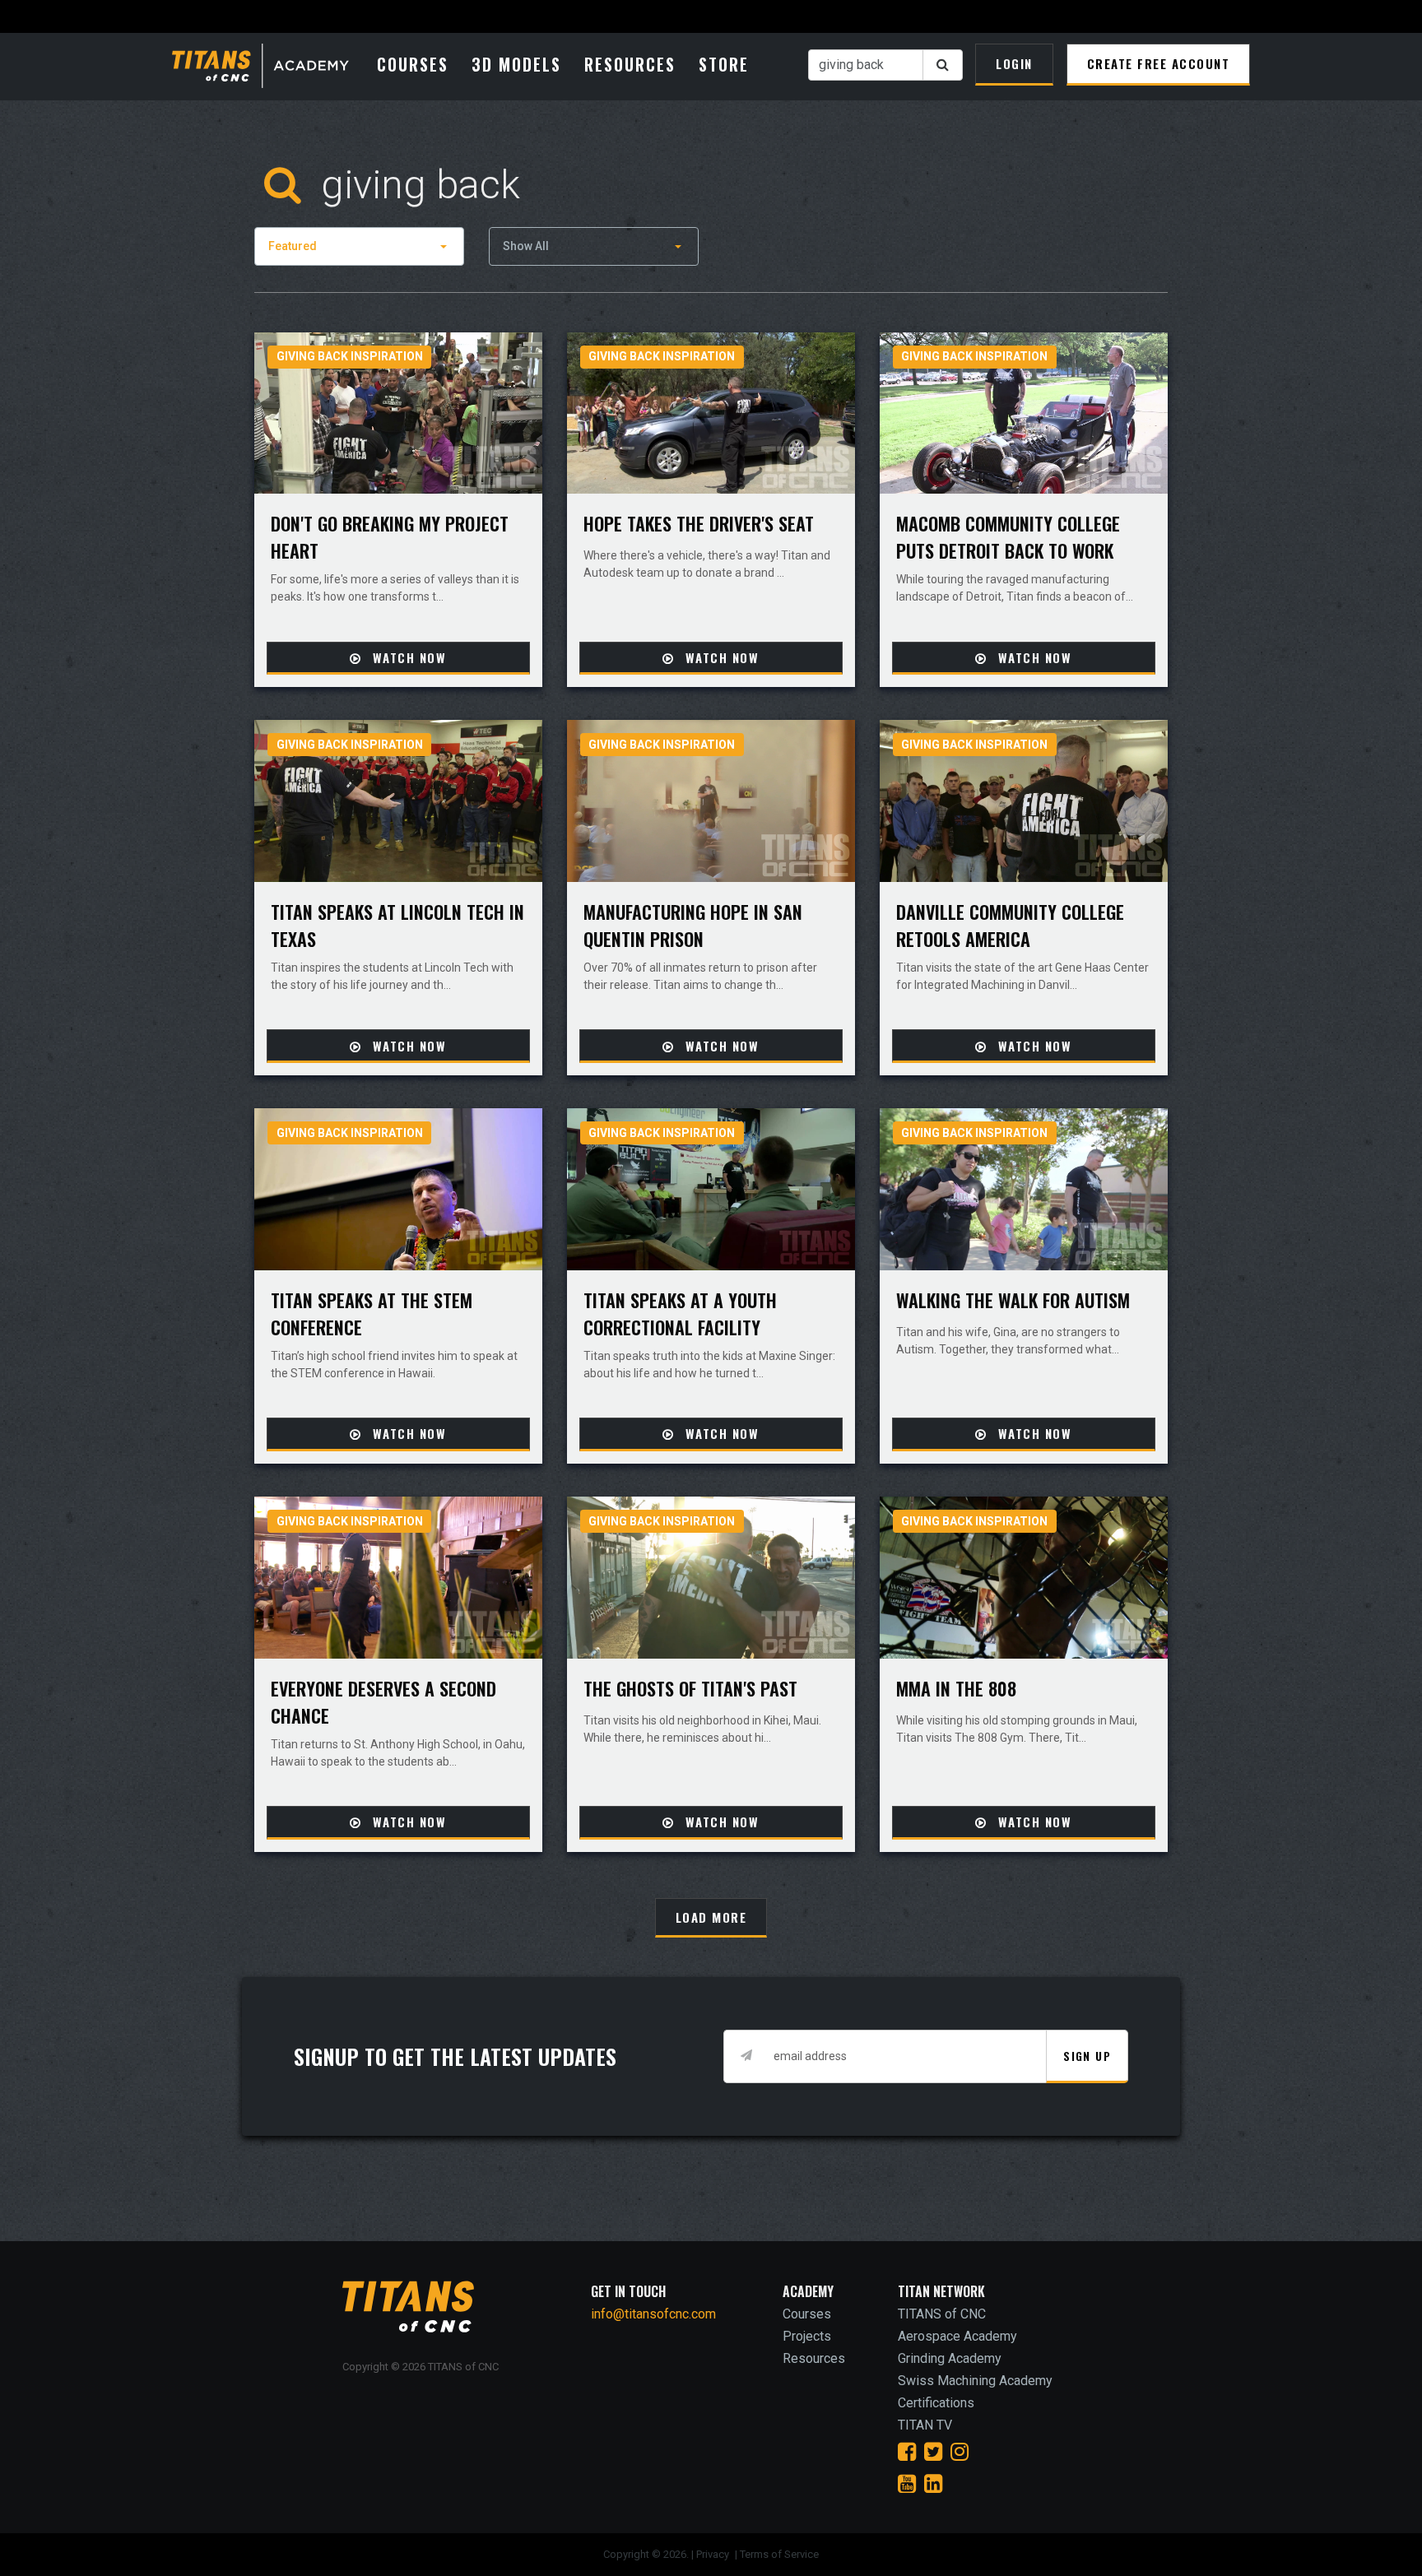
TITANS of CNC (942, 2314)
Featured (293, 246)
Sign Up (1087, 2056)
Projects (807, 2336)
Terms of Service (779, 2554)
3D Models (516, 64)
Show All (526, 246)
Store (724, 64)
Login (1014, 63)
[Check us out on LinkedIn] (933, 2484)
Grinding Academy (950, 2358)
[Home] (270, 67)
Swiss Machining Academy (975, 2381)
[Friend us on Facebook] (907, 2452)
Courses (413, 64)
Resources (630, 64)
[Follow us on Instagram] (960, 2452)
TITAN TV (925, 2425)
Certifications (936, 2403)
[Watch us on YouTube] (907, 2484)
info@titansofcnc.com (653, 2314)
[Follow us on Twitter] (933, 2452)
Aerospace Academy (957, 2336)
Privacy (714, 2554)
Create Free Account (1159, 63)
